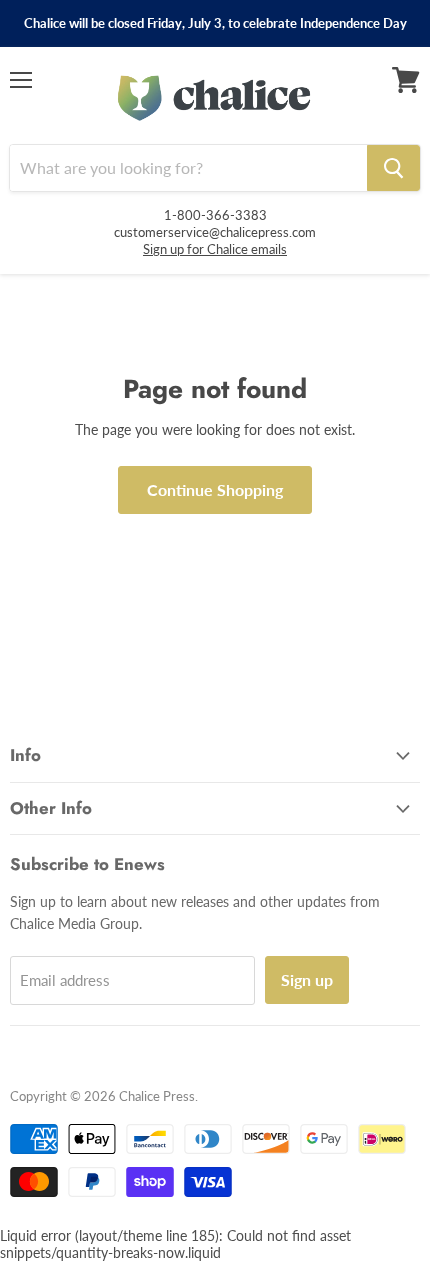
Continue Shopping (215, 489)
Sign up (307, 979)
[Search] (393, 168)
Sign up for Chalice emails (215, 249)
